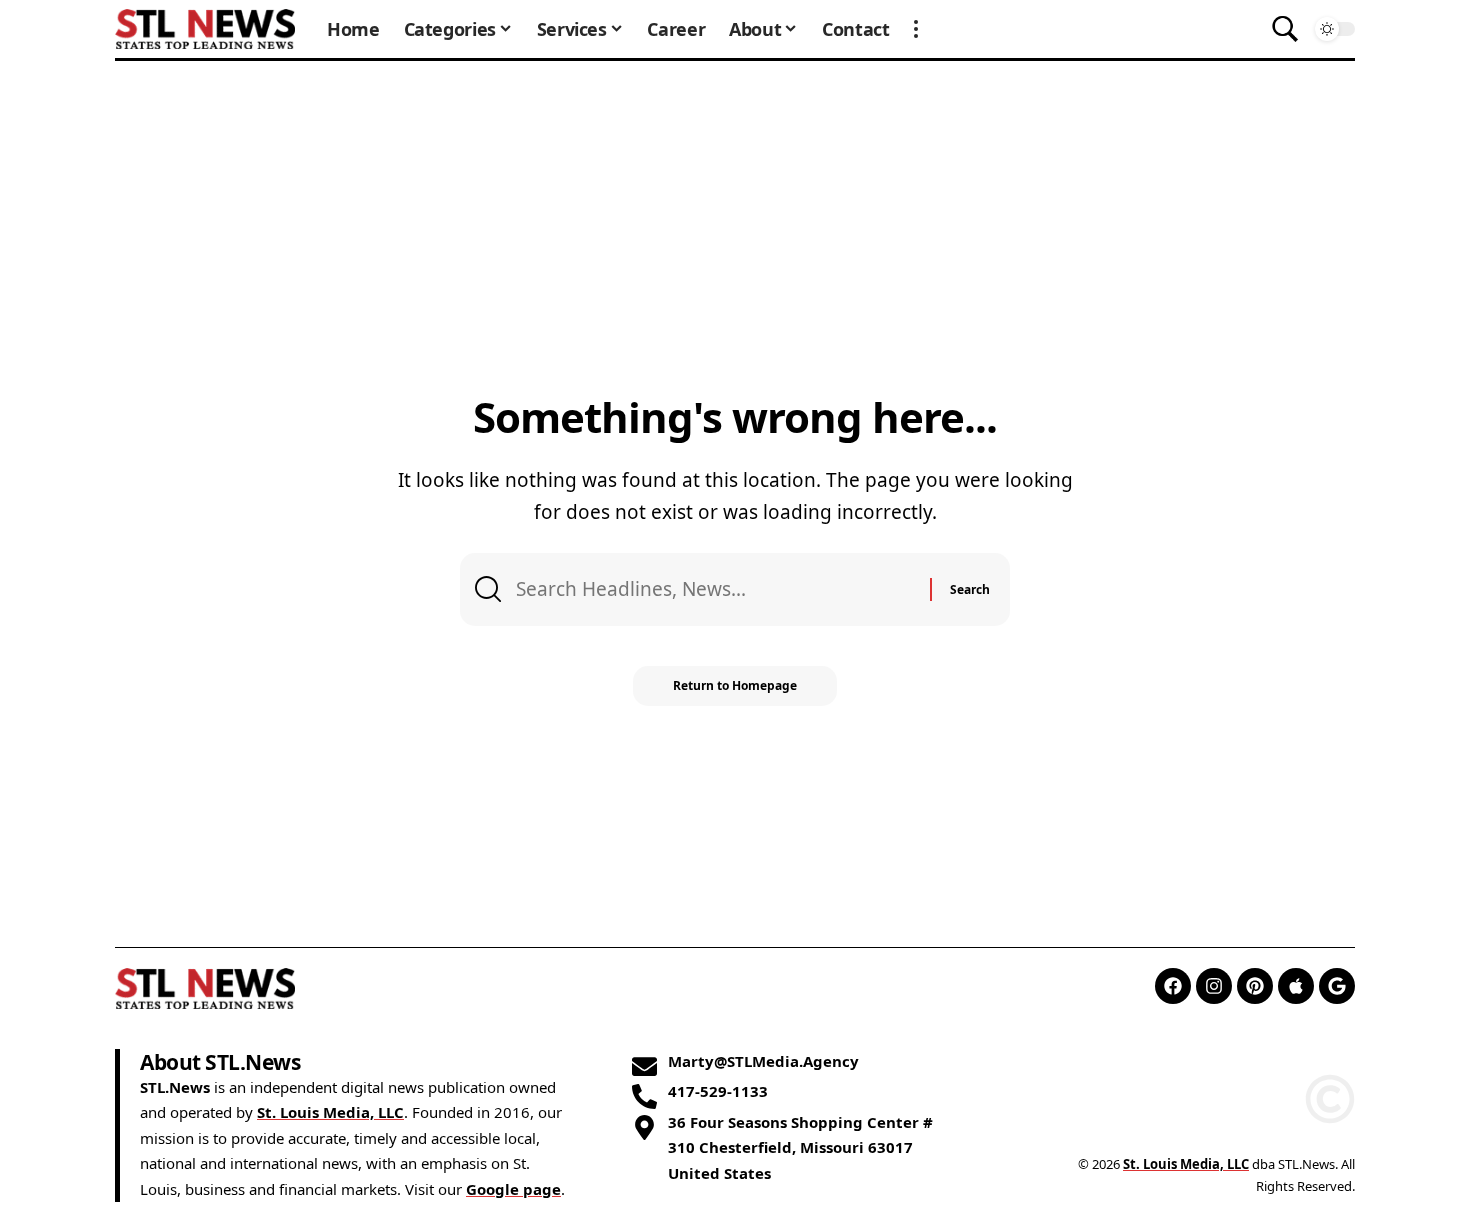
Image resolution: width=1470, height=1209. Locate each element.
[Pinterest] (1255, 986)
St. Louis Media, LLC (330, 1112)
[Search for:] (715, 589)
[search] (1285, 29)
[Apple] (1296, 986)
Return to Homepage (735, 685)
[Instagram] (1214, 986)
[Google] (1337, 986)
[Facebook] (1173, 986)
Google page (513, 1189)
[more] (916, 29)
